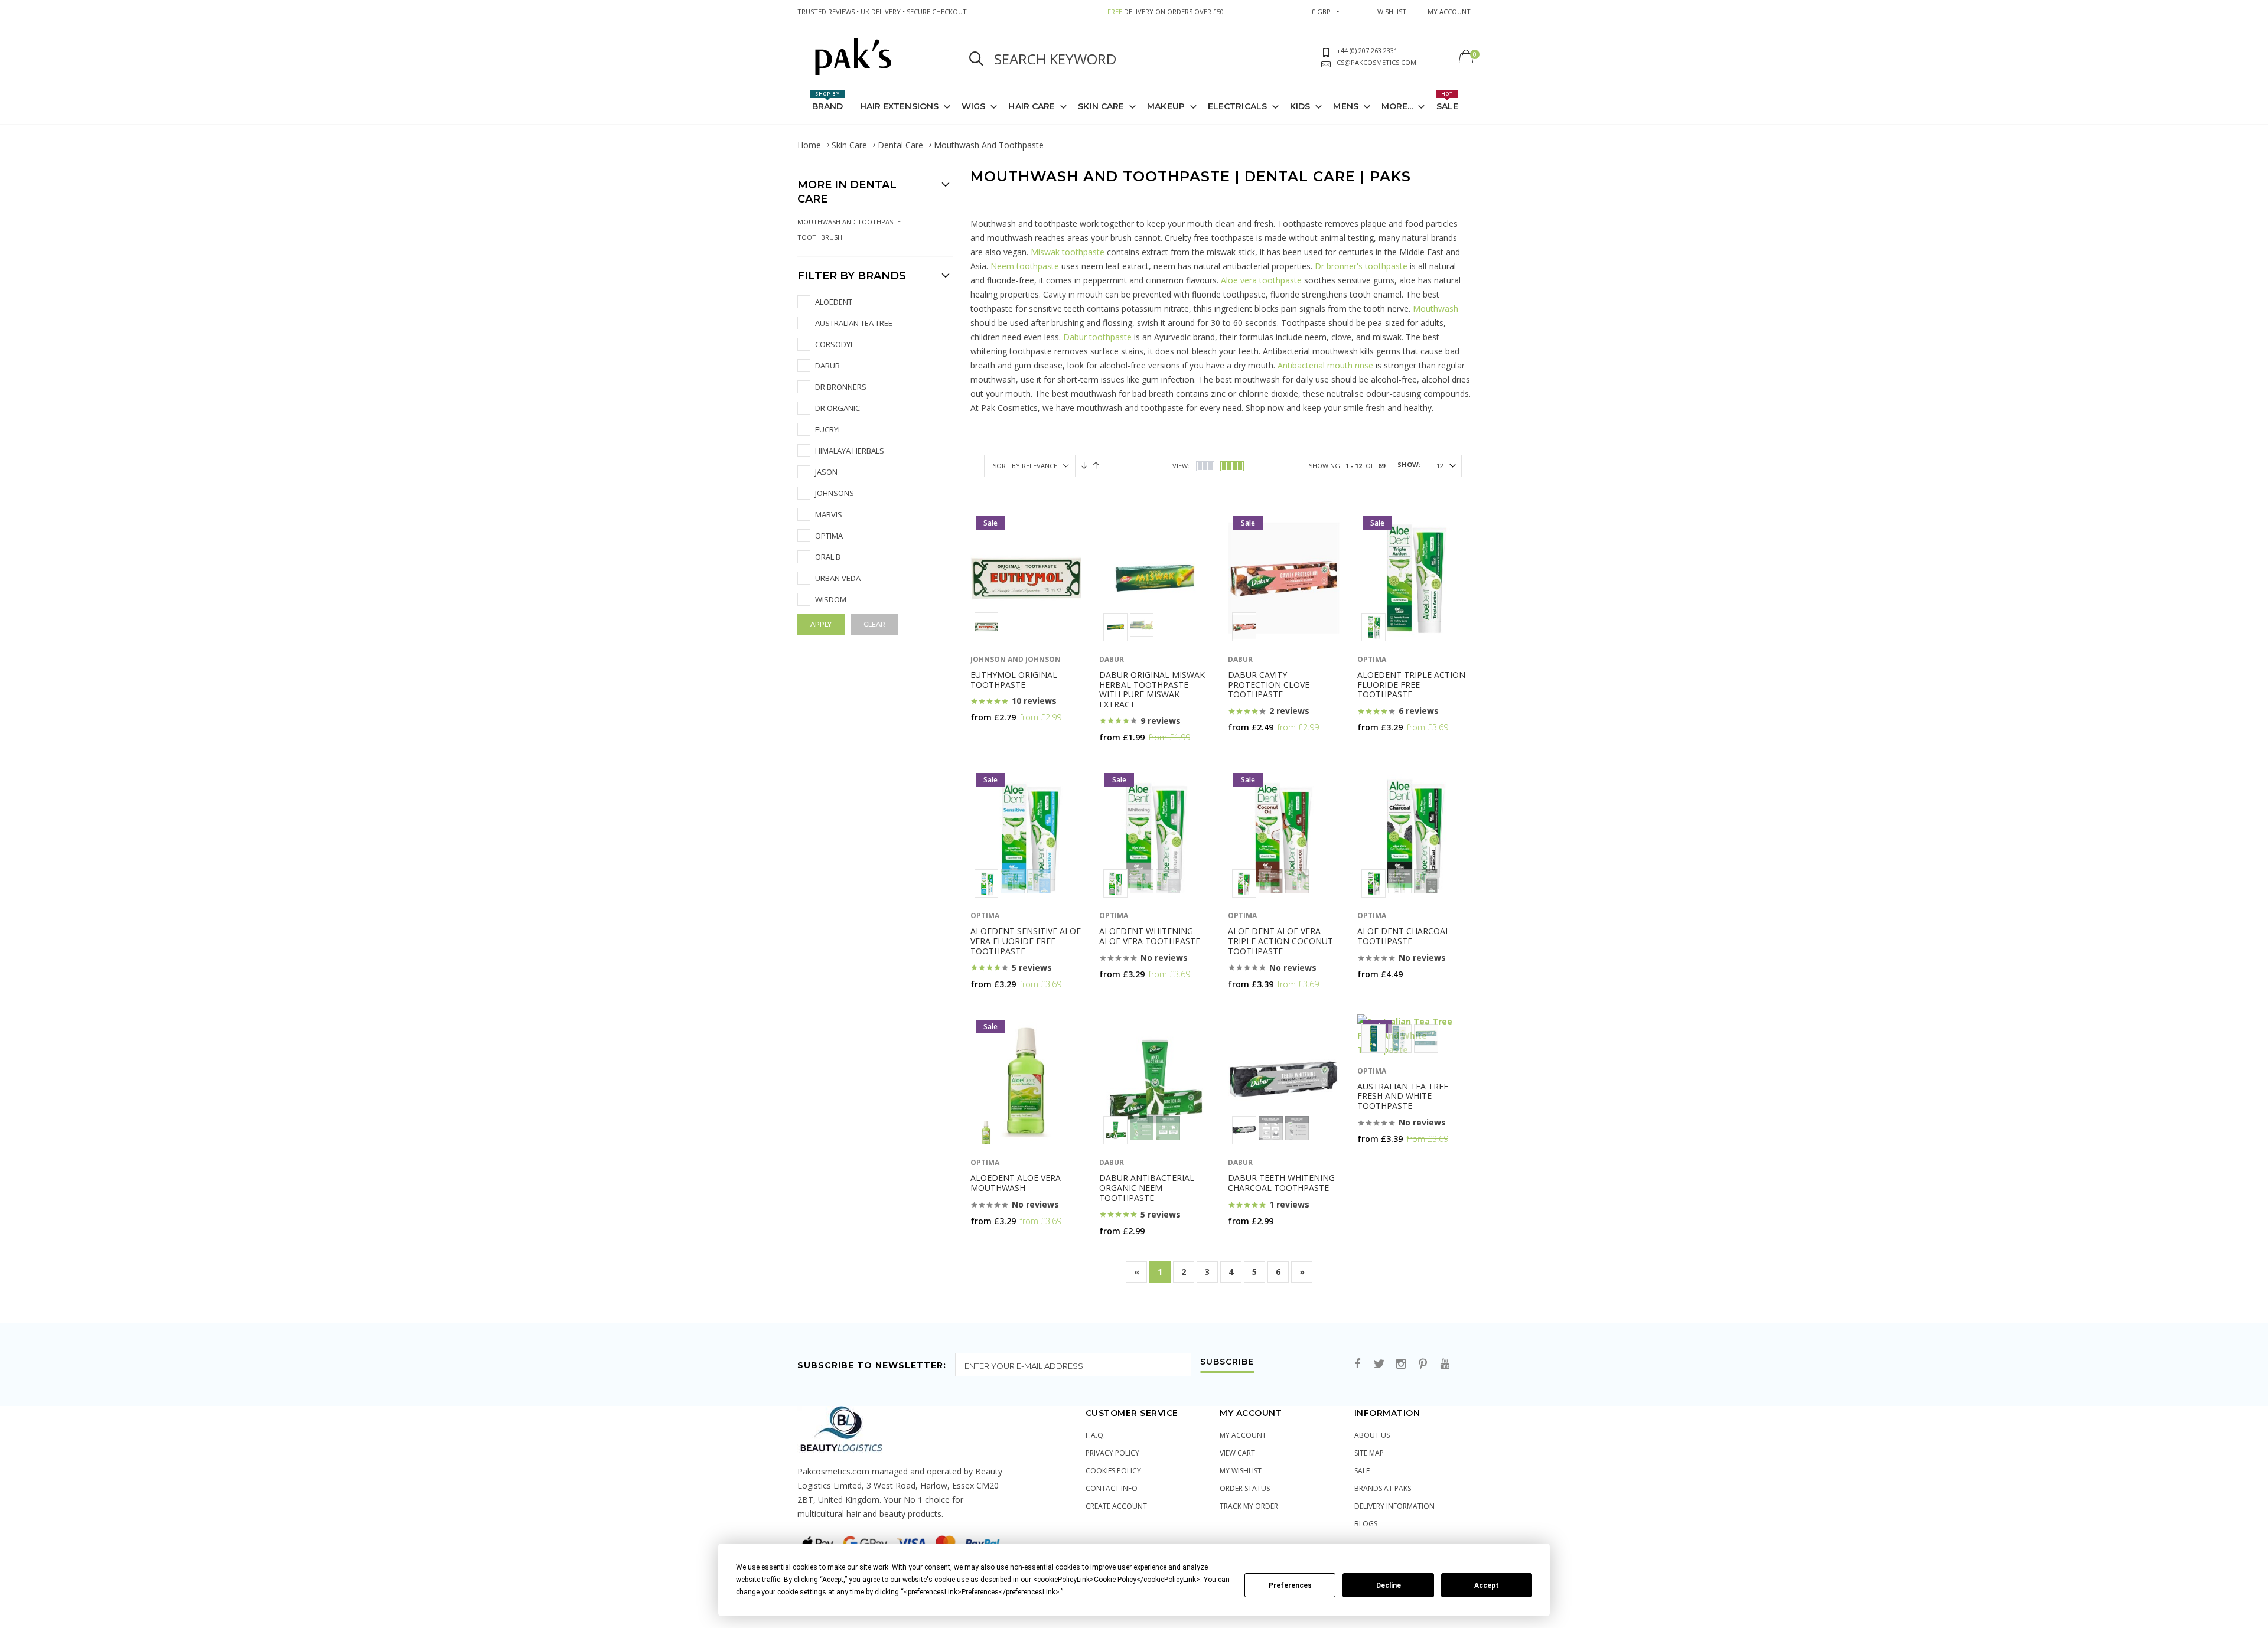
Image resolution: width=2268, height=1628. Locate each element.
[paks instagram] (1401, 1364)
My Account (1243, 1435)
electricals (1237, 106)
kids (1300, 106)
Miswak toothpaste (1068, 252)
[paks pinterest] (1423, 1364)
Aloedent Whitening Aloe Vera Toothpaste (1150, 936)
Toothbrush (820, 237)
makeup (1166, 106)
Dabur (827, 366)
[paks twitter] (1379, 1364)
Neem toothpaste (1025, 266)
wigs (973, 106)
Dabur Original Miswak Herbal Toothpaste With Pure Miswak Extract (1152, 689)
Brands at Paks (1383, 1488)
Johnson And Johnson (1016, 659)
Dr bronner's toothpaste (1361, 266)
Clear (874, 624)
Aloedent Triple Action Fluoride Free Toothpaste (1411, 685)
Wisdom (831, 599)
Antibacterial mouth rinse (1325, 365)
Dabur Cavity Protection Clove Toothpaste (1269, 685)
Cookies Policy (1113, 1471)
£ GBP (1321, 12)
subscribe (1227, 1362)
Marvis (829, 514)
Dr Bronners (841, 387)
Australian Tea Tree (854, 323)
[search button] (976, 59)
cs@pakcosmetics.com (1376, 62)
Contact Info (1112, 1488)
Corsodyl (835, 344)
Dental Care (900, 145)
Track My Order (1249, 1506)
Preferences (1290, 1585)
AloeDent (834, 302)
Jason (826, 472)
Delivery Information (1394, 1506)
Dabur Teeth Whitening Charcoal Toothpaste (1281, 1183)
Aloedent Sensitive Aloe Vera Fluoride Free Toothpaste (1026, 941)
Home (809, 145)
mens (1345, 106)
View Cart (1237, 1453)
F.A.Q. (1095, 1435)
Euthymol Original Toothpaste (1014, 680)
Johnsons (835, 493)
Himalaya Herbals (850, 451)
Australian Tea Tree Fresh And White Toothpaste (1403, 1096)
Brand (828, 101)
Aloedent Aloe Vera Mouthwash (1016, 1183)
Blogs (1366, 1524)
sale (1362, 1471)
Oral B (828, 557)
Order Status (1245, 1488)
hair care (1032, 106)
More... (1397, 106)
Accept (1487, 1585)
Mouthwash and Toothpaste (849, 222)
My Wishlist (1241, 1471)
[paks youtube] (1445, 1364)
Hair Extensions (900, 106)
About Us (1372, 1435)
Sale (1447, 101)
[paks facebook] (1357, 1364)
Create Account (1116, 1506)
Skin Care (1101, 106)
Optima (829, 536)
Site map (1369, 1453)
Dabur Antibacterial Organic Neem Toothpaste (1147, 1188)
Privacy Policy (1112, 1453)
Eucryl (828, 429)
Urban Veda (838, 578)
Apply (821, 624)
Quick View (1000, 740)
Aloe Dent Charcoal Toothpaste (1404, 936)
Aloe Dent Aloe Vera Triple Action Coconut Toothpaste (1280, 941)
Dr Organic (838, 408)
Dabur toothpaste (1097, 337)
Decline (1389, 1585)
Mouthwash (1436, 309)
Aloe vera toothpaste (1262, 280)
